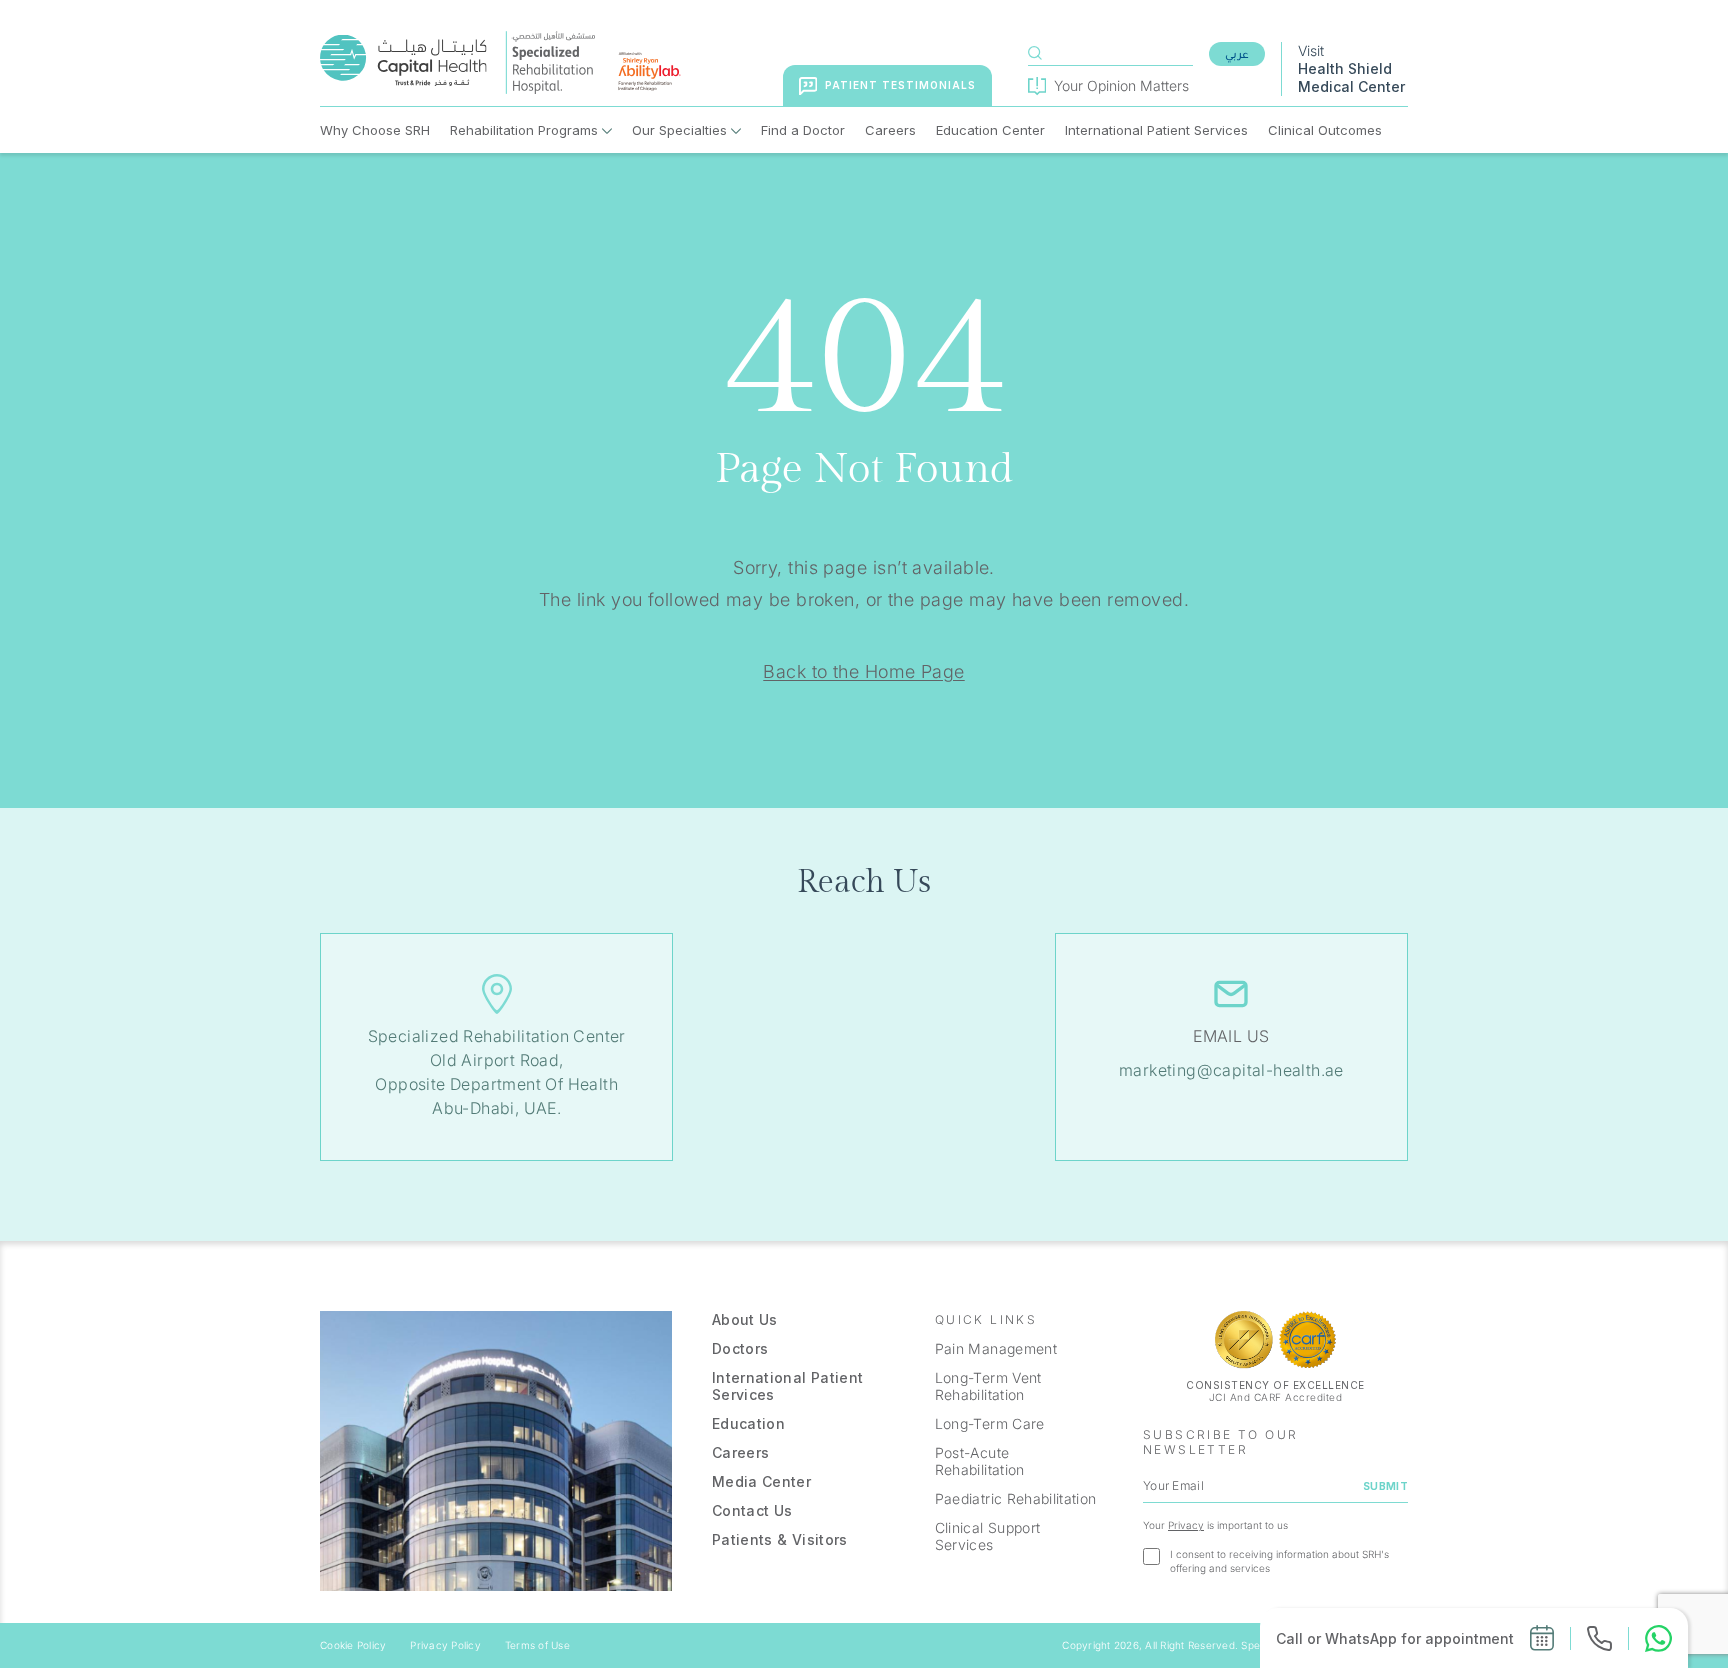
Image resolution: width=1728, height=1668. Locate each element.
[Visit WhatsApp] (1658, 1638)
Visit (1351, 68)
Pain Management (996, 1348)
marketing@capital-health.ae (1231, 1070)
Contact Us (752, 1510)
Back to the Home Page (863, 671)
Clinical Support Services (988, 1536)
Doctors (740, 1348)
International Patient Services (1156, 130)
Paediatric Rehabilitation (1016, 1498)
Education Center (990, 130)
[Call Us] (1599, 1638)
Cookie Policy (353, 1645)
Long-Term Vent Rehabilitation (988, 1386)
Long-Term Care (990, 1423)
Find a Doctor (803, 130)
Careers (890, 130)
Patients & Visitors (780, 1539)
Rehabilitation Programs (524, 130)
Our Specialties (679, 130)
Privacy (1186, 1525)
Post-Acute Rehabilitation (980, 1461)
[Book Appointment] (1542, 1638)
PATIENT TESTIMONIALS (900, 85)
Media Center (761, 1481)
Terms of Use (537, 1645)
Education (748, 1423)
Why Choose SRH (375, 130)
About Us (745, 1319)
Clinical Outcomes (1325, 130)
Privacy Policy (445, 1645)
